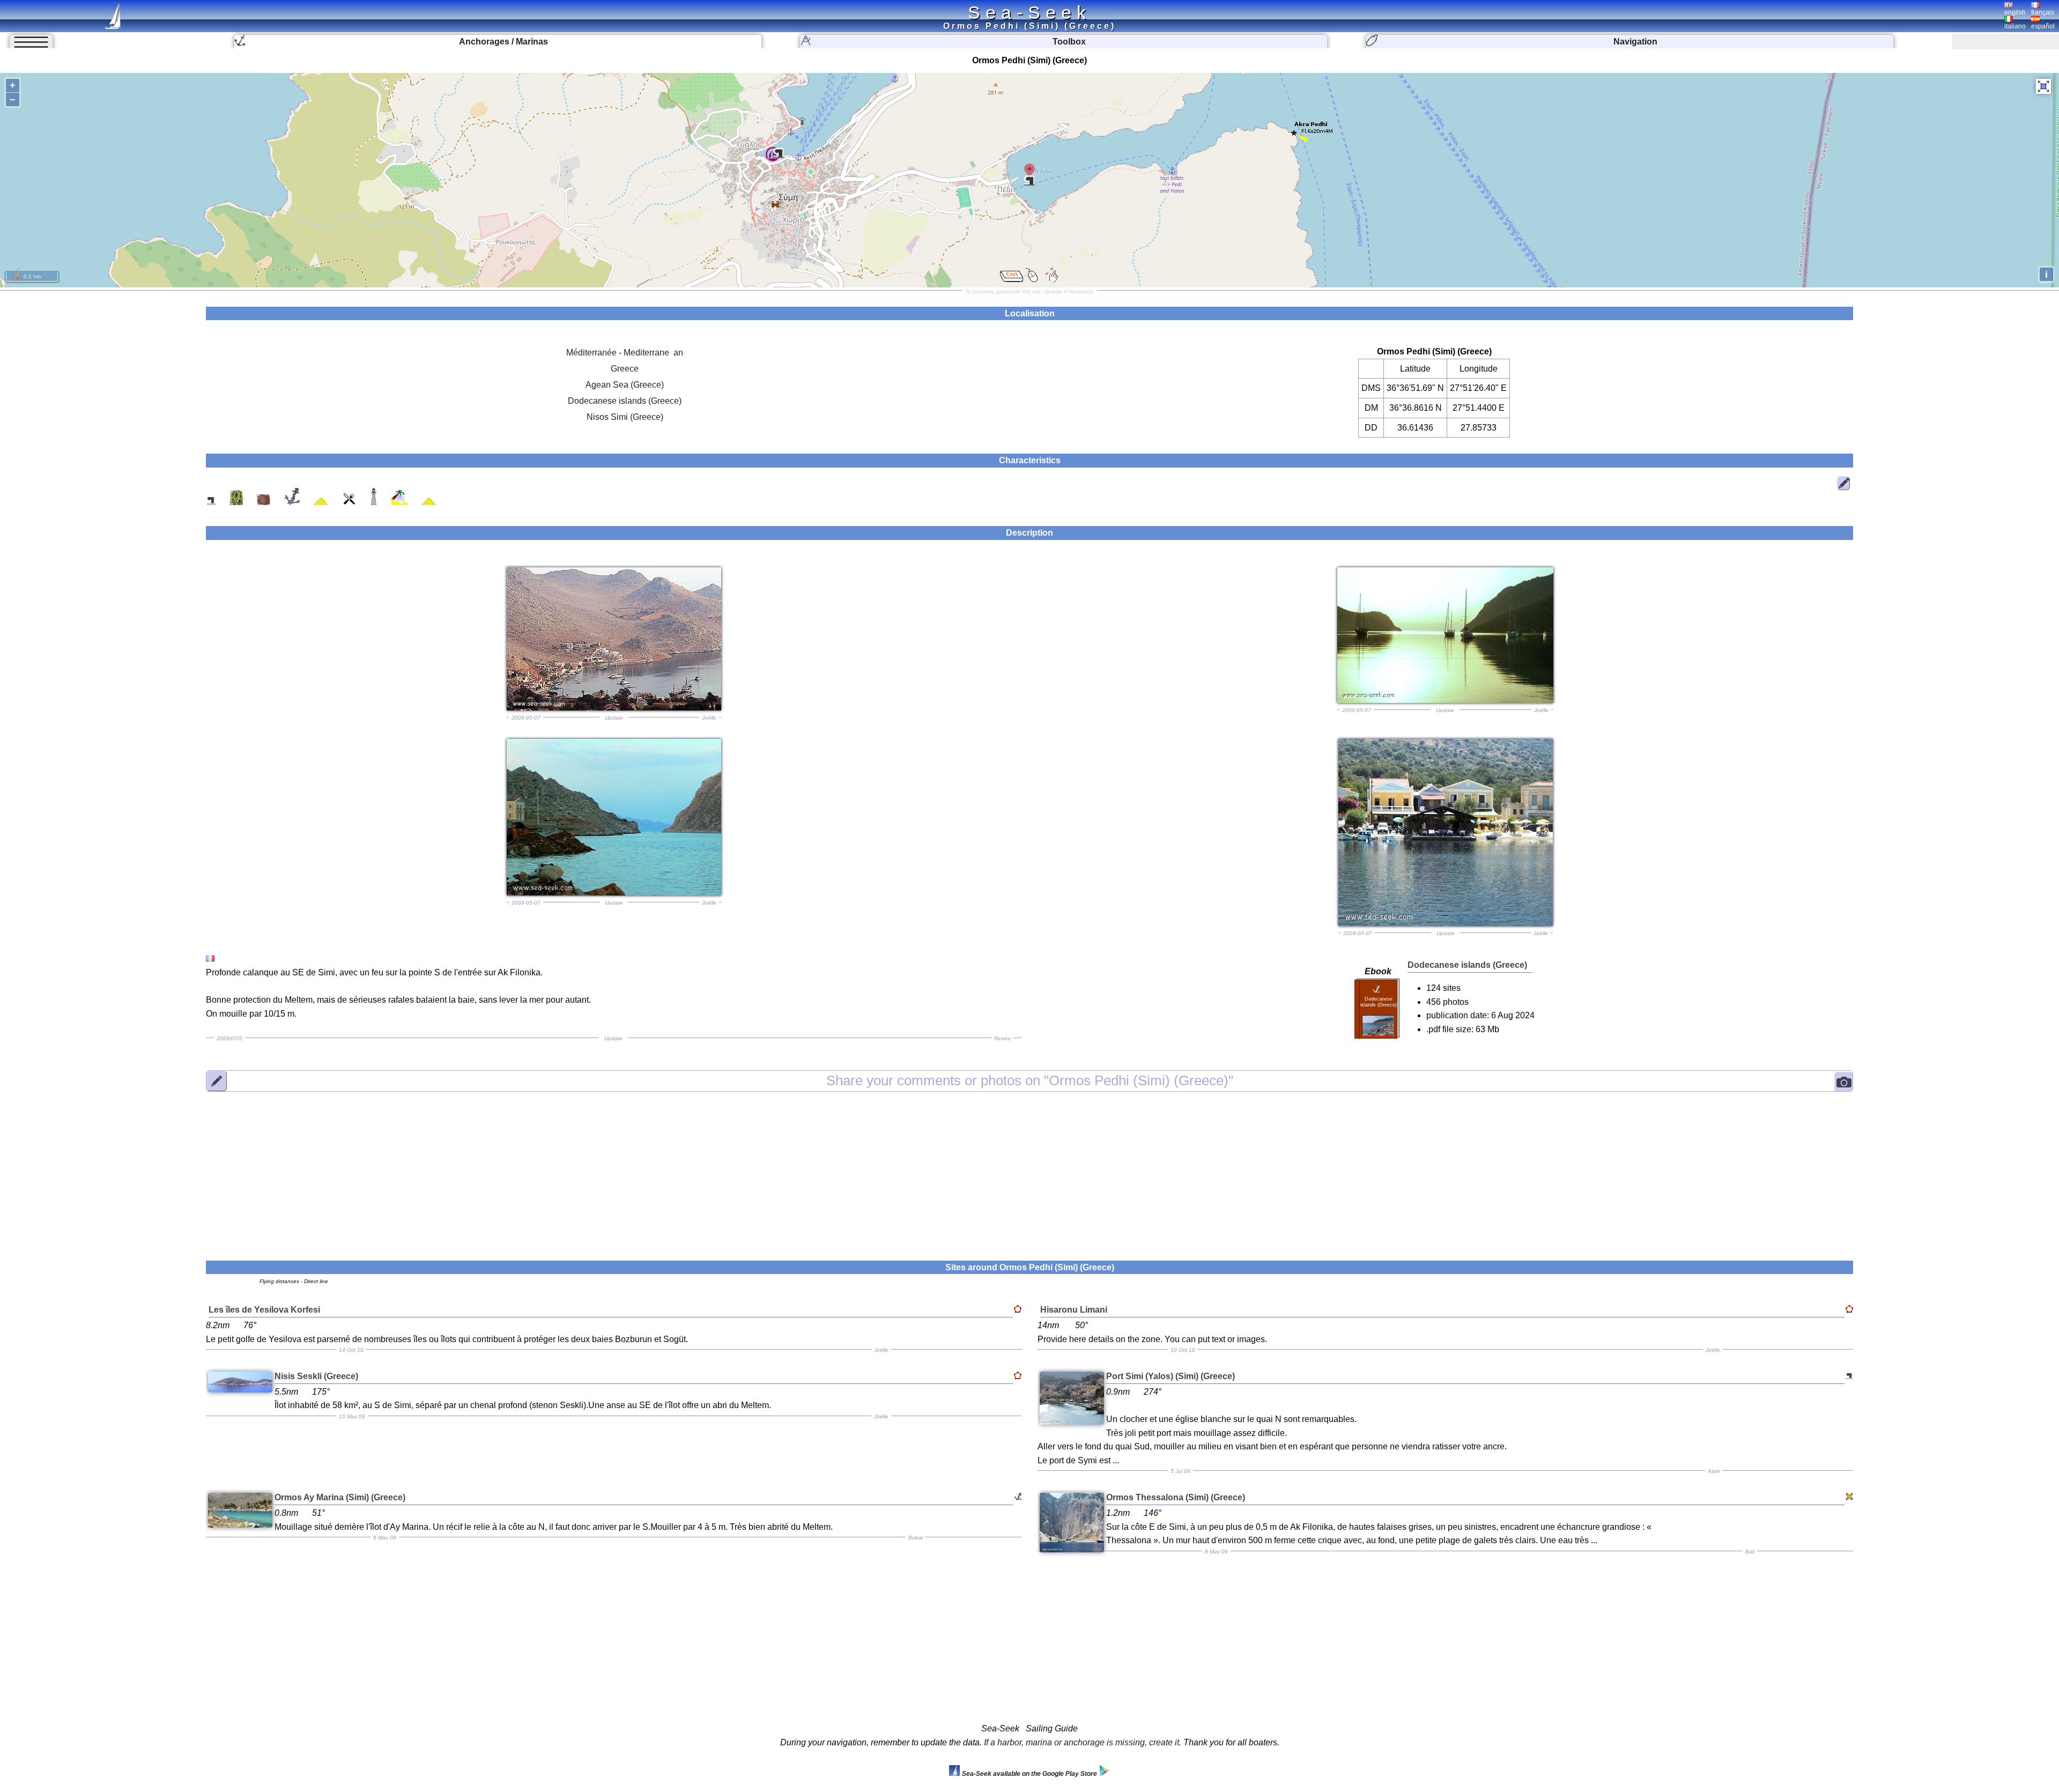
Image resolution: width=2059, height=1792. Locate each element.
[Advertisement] (1029, 1169)
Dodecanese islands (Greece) (625, 401)
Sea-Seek (1029, 12)
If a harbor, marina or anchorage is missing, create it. (1083, 1742)
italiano (2015, 26)
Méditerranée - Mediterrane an (625, 353)
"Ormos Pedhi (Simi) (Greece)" (1030, 1080)
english (2015, 12)
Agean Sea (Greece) (625, 385)
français (2043, 12)
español (2043, 26)
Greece (625, 369)
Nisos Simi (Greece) (625, 417)
